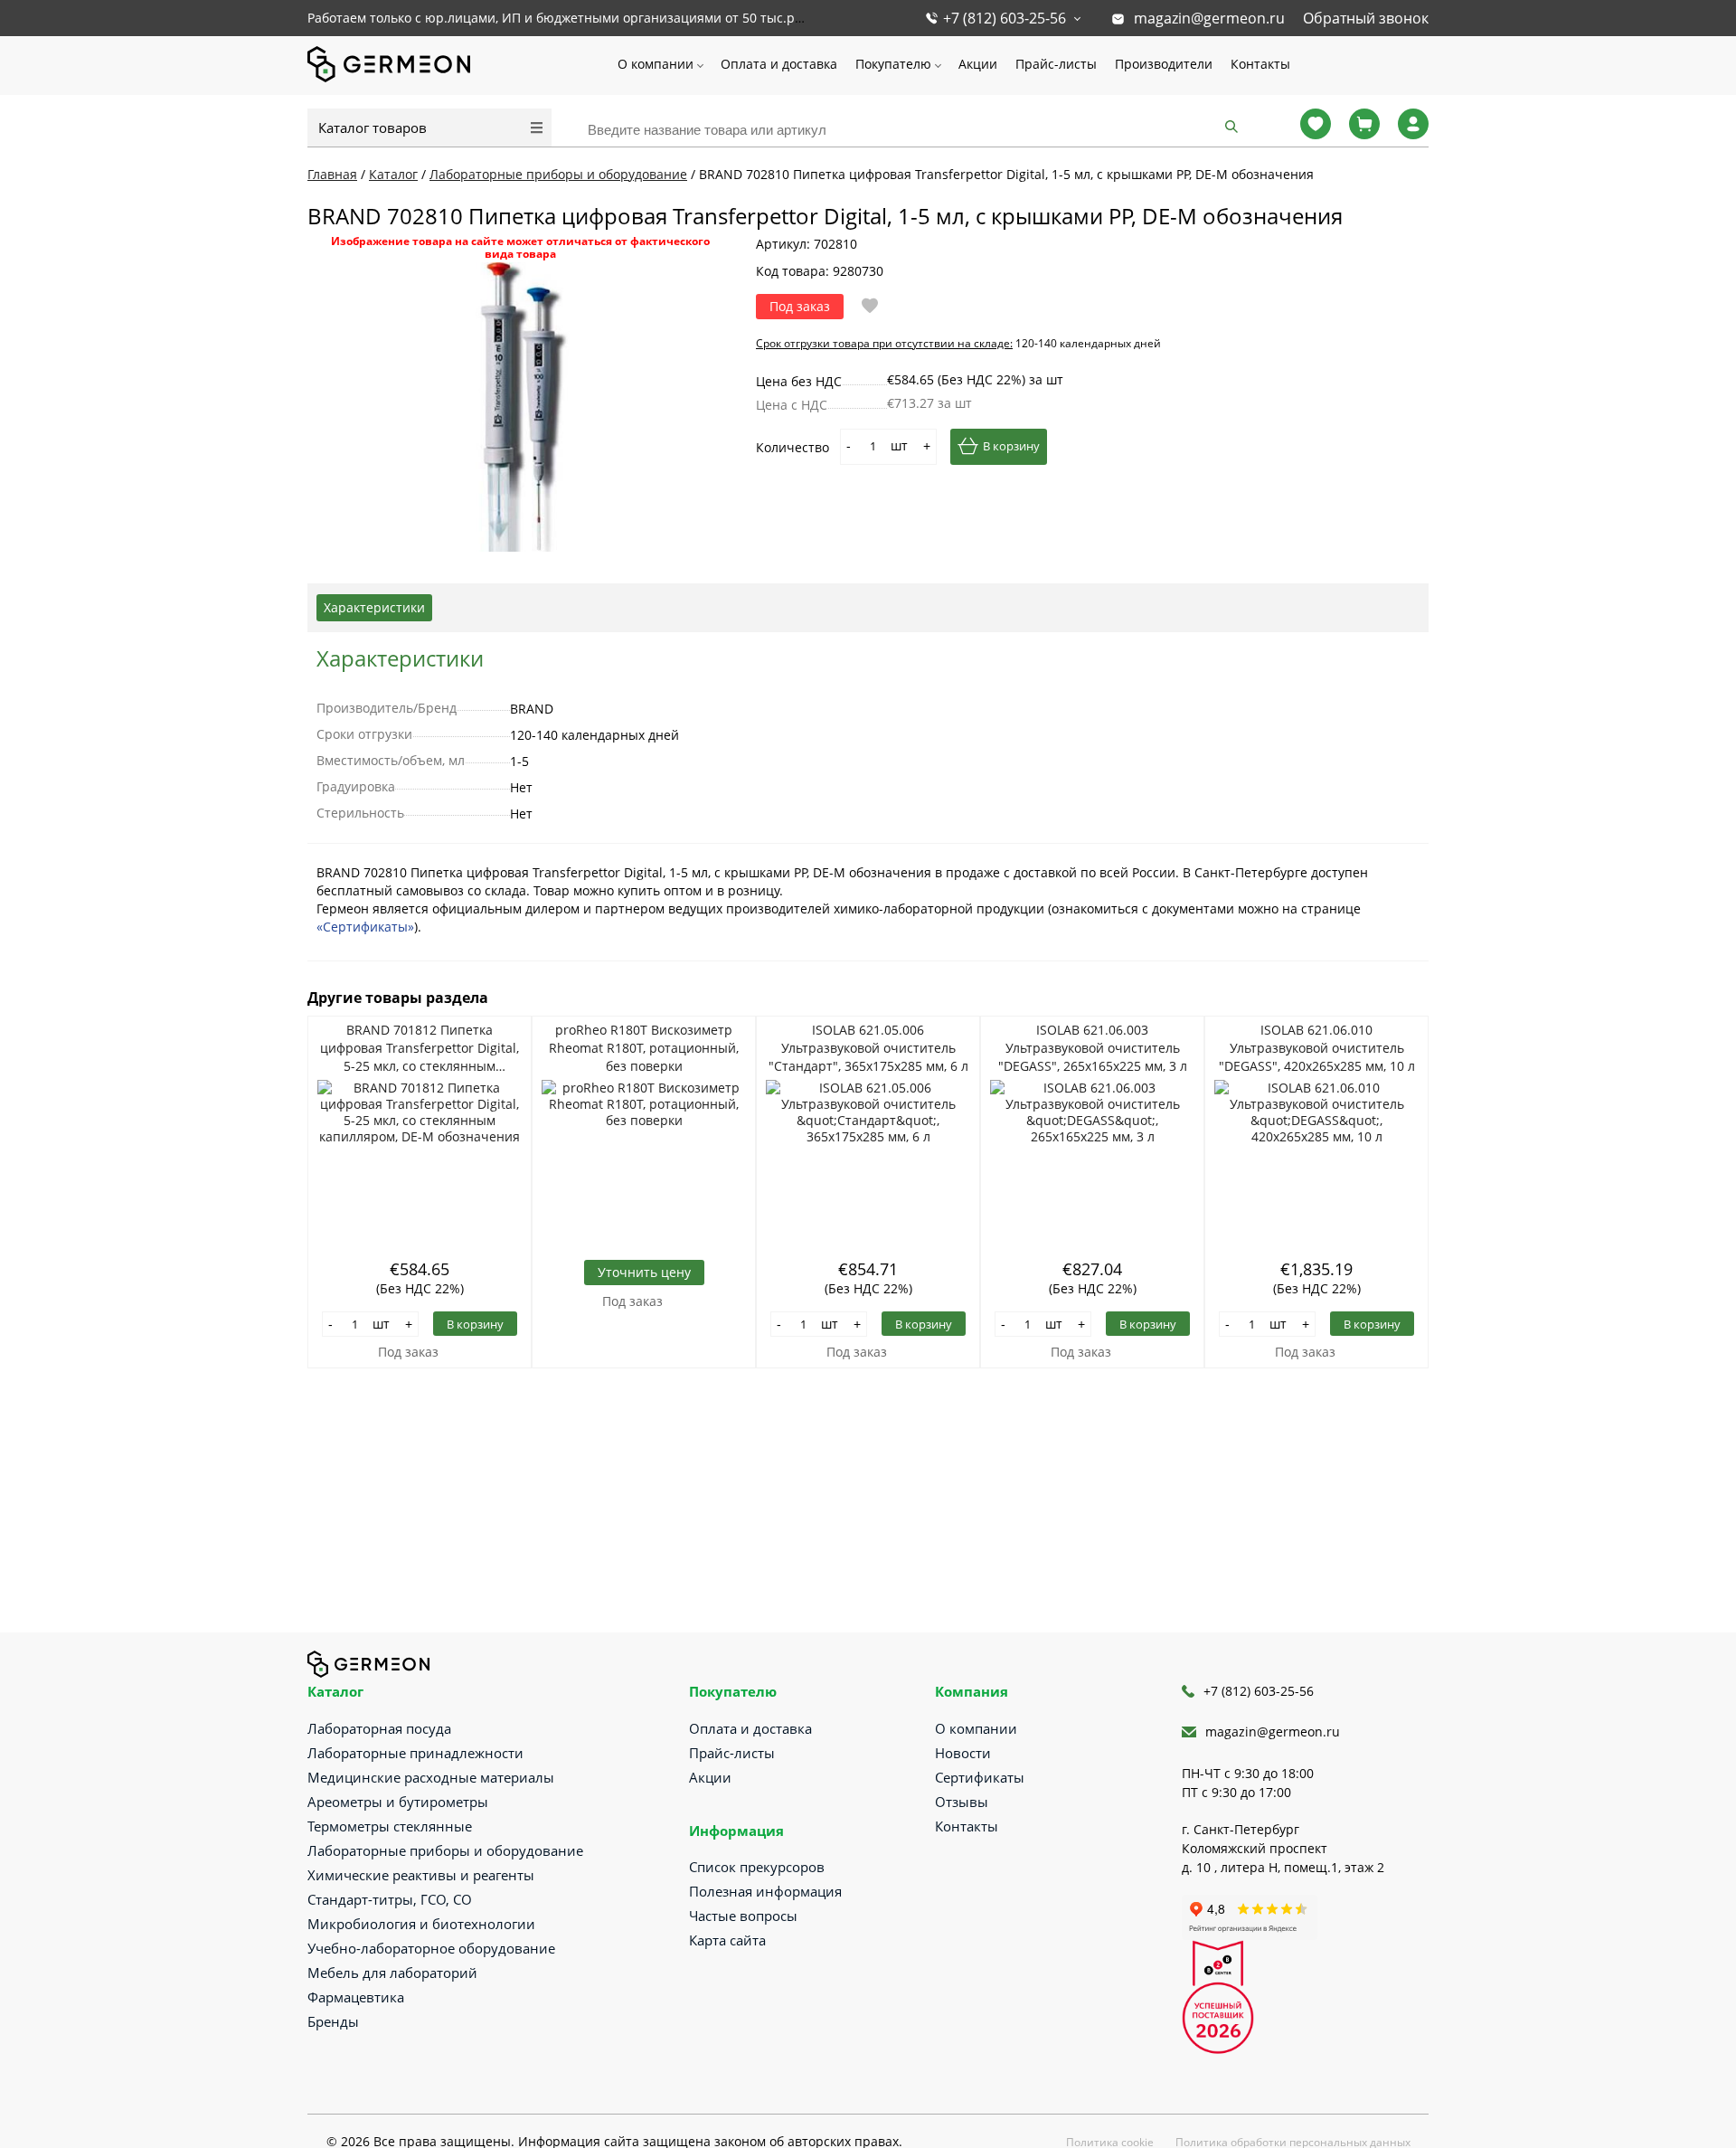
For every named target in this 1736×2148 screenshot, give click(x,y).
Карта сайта (727, 1940)
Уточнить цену (644, 1272)
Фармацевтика (356, 1997)
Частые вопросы (743, 1916)
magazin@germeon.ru (1209, 18)
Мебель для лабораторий (392, 1973)
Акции (978, 64)
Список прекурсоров (757, 1867)
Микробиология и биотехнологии (421, 1924)
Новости (963, 1753)
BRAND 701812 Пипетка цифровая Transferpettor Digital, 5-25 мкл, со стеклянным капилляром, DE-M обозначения (420, 1048)
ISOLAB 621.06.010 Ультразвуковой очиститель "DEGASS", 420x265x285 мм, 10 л (1317, 1048)
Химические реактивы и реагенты (421, 1875)
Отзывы (962, 1802)
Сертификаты (980, 1777)
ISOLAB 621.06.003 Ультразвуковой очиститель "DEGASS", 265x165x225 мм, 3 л (1093, 1048)
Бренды (333, 2021)
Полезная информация (765, 1891)
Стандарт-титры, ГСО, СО (390, 1899)
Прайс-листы (1056, 64)
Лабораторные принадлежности (415, 1753)
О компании (656, 64)
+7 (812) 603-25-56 (1005, 18)
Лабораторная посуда (379, 1728)
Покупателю (893, 64)
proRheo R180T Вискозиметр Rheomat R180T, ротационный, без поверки (644, 1048)
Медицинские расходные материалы (431, 1777)
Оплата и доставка (779, 64)
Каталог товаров (373, 128)
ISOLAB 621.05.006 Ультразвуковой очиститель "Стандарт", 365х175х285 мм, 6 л (868, 1048)
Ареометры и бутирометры (398, 1802)
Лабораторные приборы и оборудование (445, 1850)
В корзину (1011, 446)
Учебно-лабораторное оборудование (431, 1948)
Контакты (1260, 64)
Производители (1164, 64)
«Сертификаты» (365, 927)
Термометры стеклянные (390, 1826)
